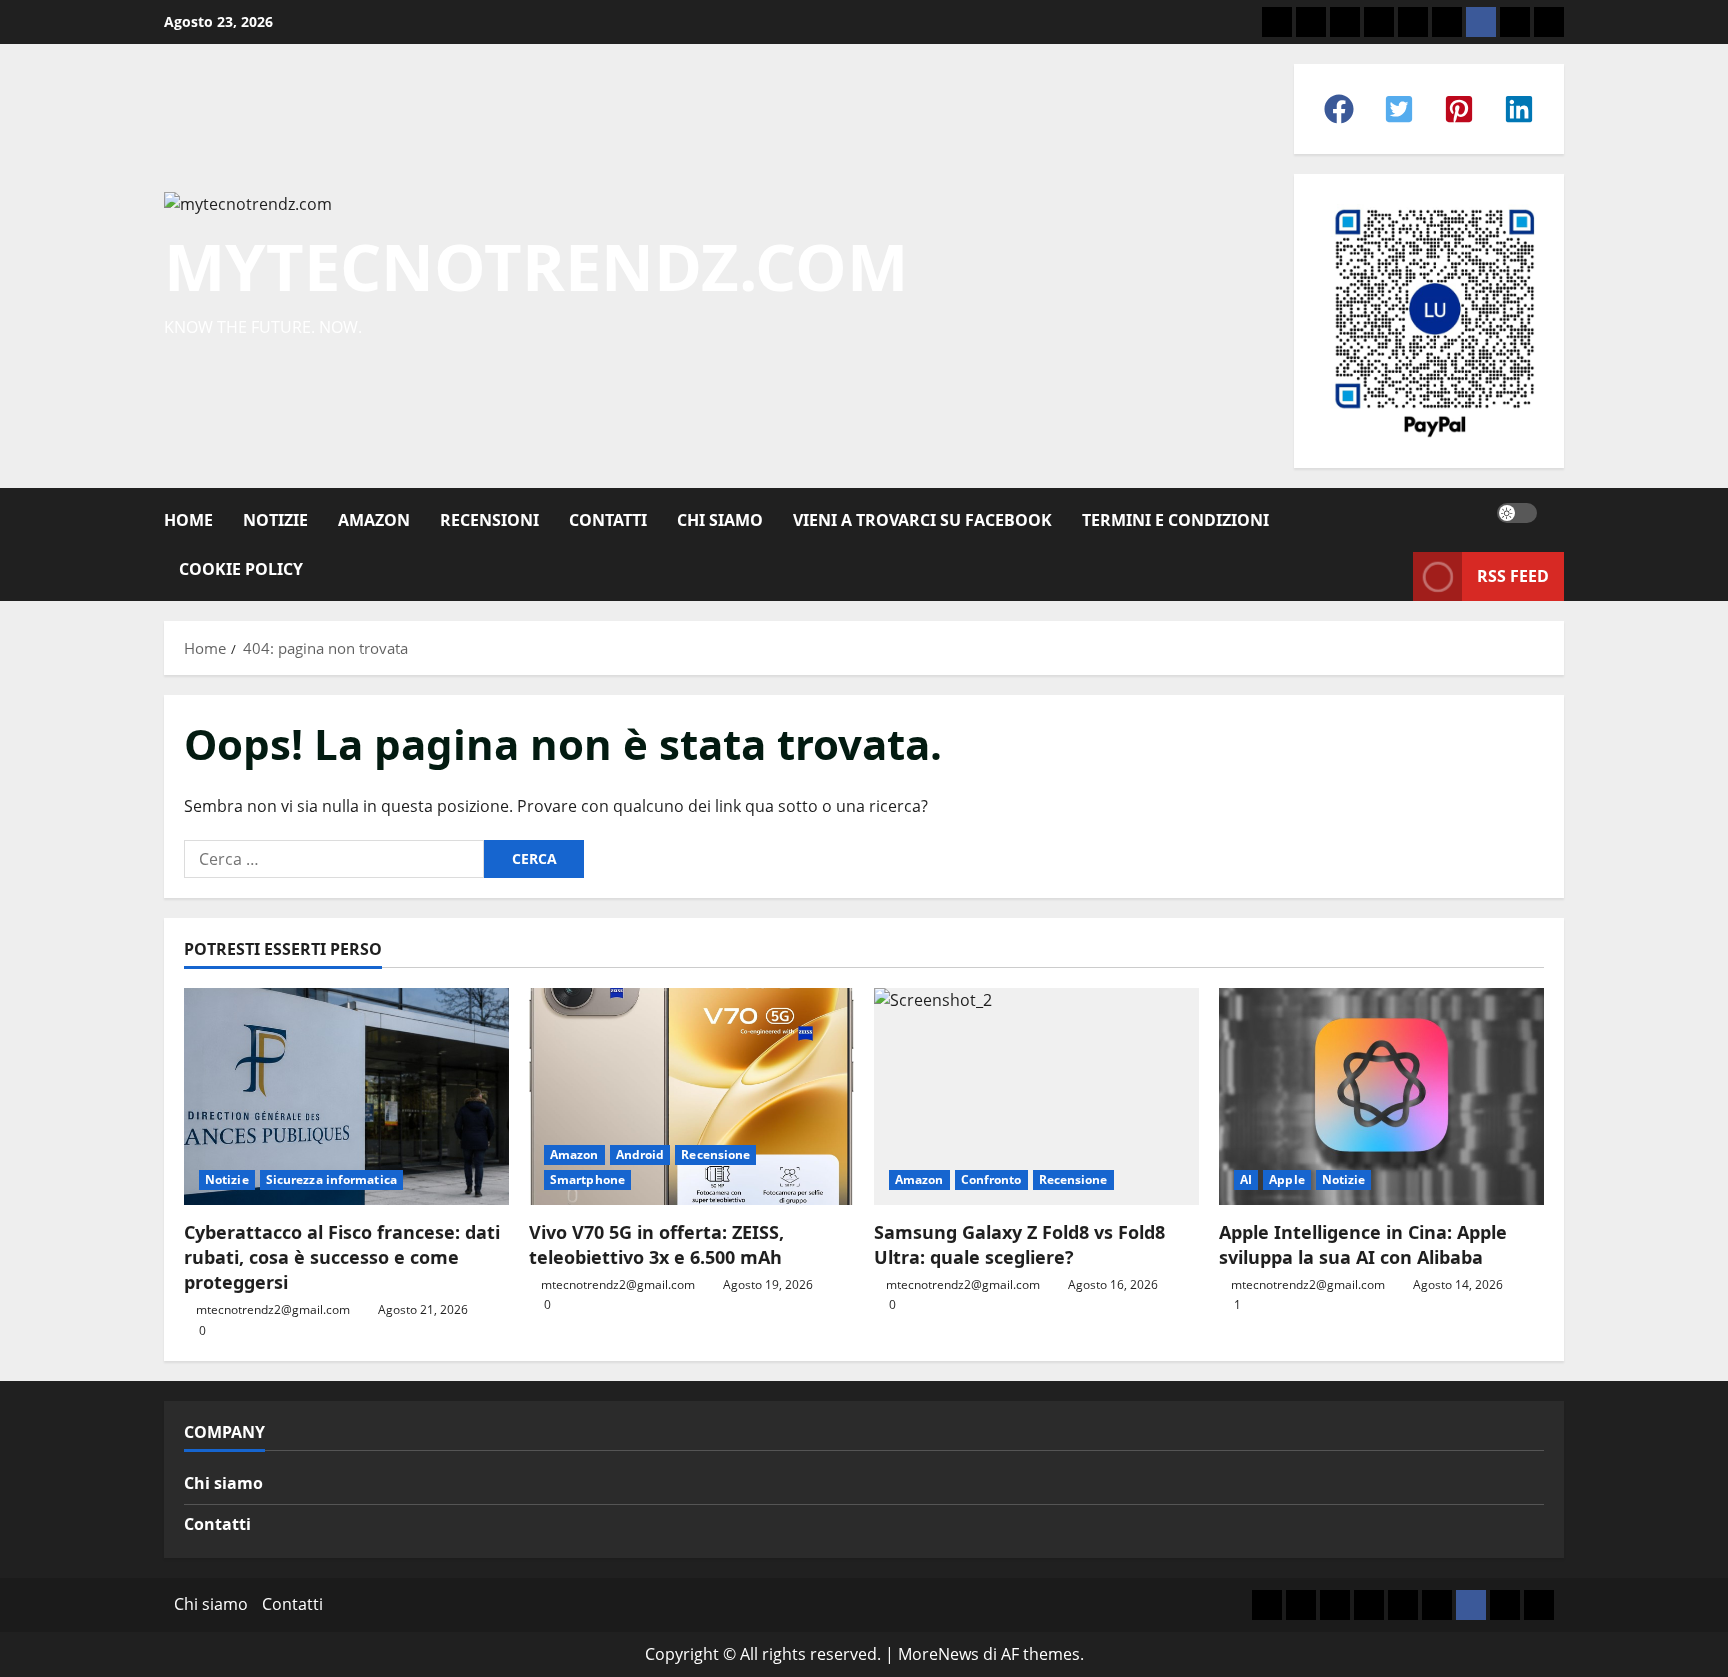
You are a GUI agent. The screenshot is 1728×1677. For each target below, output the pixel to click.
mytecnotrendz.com (536, 266)
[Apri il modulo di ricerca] (1558, 512)
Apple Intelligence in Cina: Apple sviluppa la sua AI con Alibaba (1363, 1244)
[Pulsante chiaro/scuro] (1517, 513)
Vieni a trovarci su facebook (922, 520)
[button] (1339, 109)
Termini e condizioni (1175, 520)
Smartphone (587, 1179)
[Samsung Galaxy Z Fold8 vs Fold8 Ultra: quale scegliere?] (1036, 1096)
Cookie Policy (241, 569)
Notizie (275, 520)
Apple (1287, 1179)
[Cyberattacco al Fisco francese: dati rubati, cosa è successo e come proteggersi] (346, 1096)
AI (1246, 1179)
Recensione (715, 1154)
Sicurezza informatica (331, 1179)
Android (640, 1154)
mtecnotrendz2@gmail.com (273, 1309)
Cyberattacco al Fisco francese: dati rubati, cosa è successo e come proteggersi (342, 1257)
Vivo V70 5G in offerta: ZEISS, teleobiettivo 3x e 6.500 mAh (656, 1244)
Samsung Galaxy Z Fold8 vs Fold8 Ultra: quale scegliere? (1019, 1244)
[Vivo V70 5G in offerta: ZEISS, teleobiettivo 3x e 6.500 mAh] (691, 1096)
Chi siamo (223, 1483)
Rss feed (1513, 576)
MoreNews (938, 1654)
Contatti (608, 520)
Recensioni (489, 520)
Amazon (374, 520)
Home (188, 520)
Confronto (991, 1179)
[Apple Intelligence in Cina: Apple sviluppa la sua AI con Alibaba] (1381, 1096)
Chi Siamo (720, 520)
